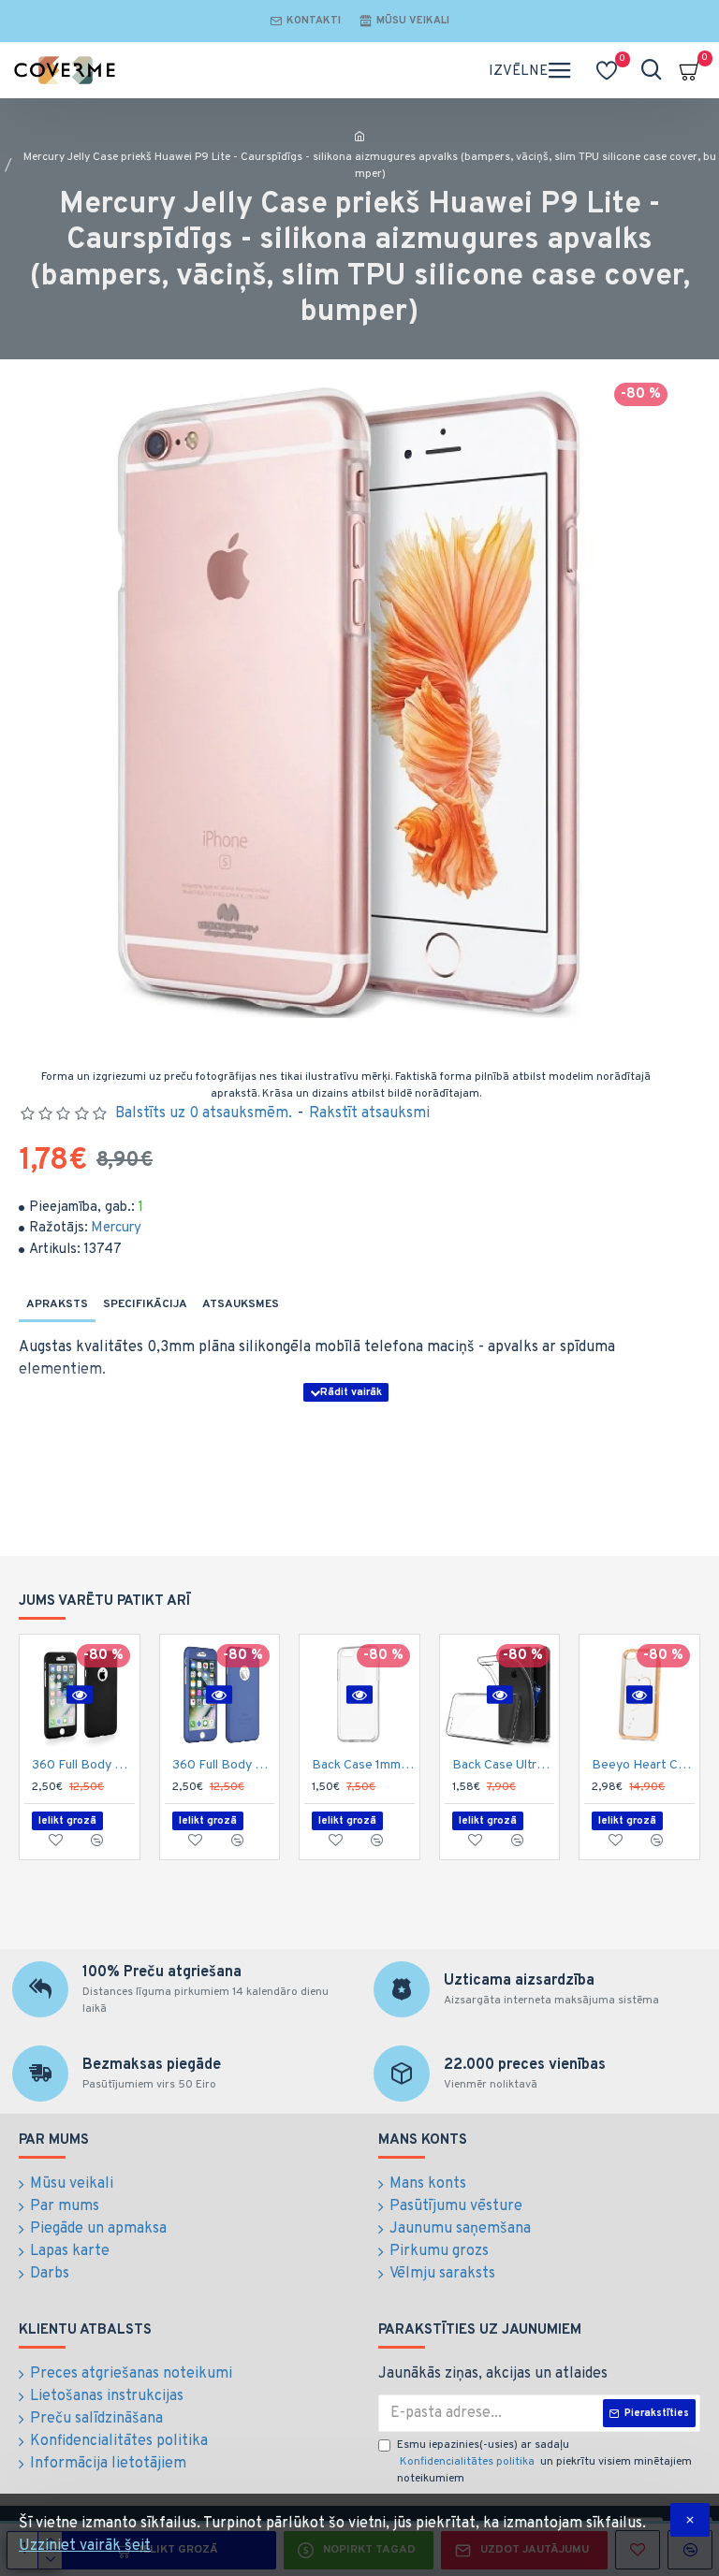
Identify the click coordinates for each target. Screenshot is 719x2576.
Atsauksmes (241, 1304)
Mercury (116, 1228)
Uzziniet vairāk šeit (85, 2546)
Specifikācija (145, 1304)
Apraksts (57, 1304)
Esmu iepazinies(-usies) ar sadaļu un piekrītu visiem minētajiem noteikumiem (544, 2462)
